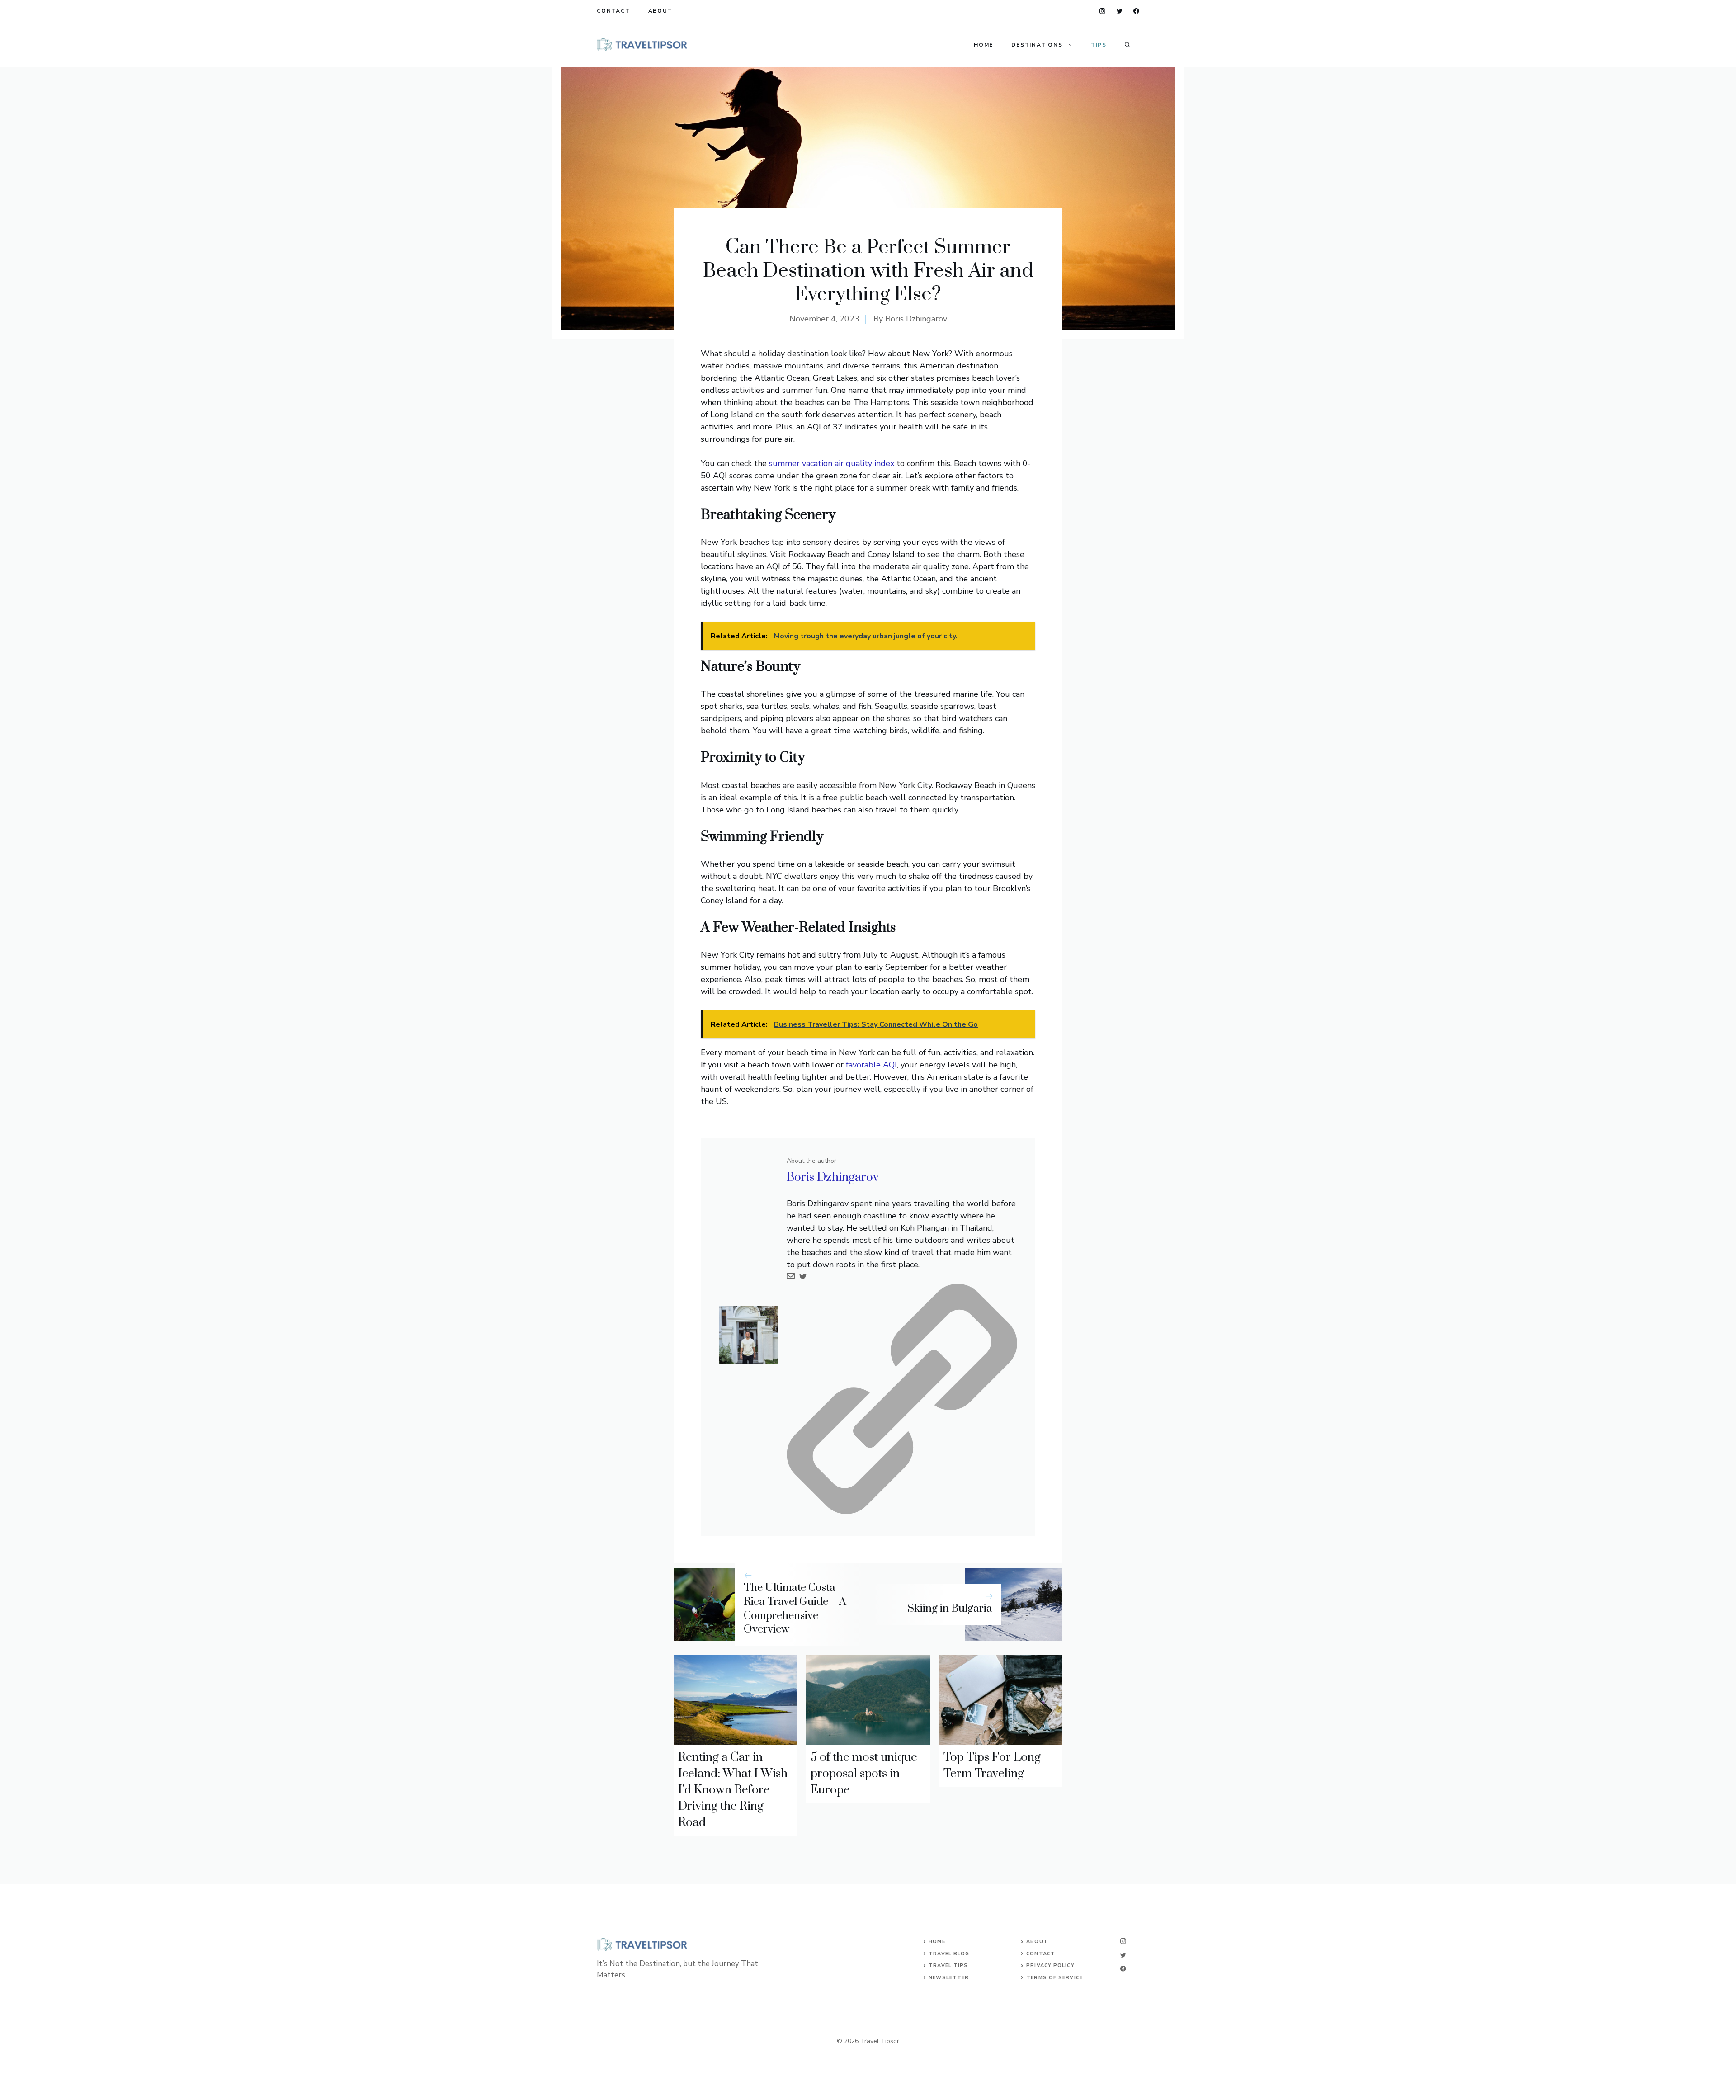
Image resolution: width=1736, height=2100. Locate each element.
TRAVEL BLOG (949, 1954)
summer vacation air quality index (832, 463)
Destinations (1037, 45)
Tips (1099, 45)
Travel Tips (948, 1966)
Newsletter (949, 1978)
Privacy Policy (1050, 1966)
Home (984, 45)
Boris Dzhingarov (916, 319)
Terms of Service (1054, 1978)
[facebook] (1136, 11)
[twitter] (1120, 11)
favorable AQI (871, 1065)
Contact (613, 11)
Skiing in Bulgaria (950, 1609)
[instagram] (1102, 11)
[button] (1127, 45)
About (660, 11)
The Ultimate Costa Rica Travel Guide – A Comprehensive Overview (795, 1609)
